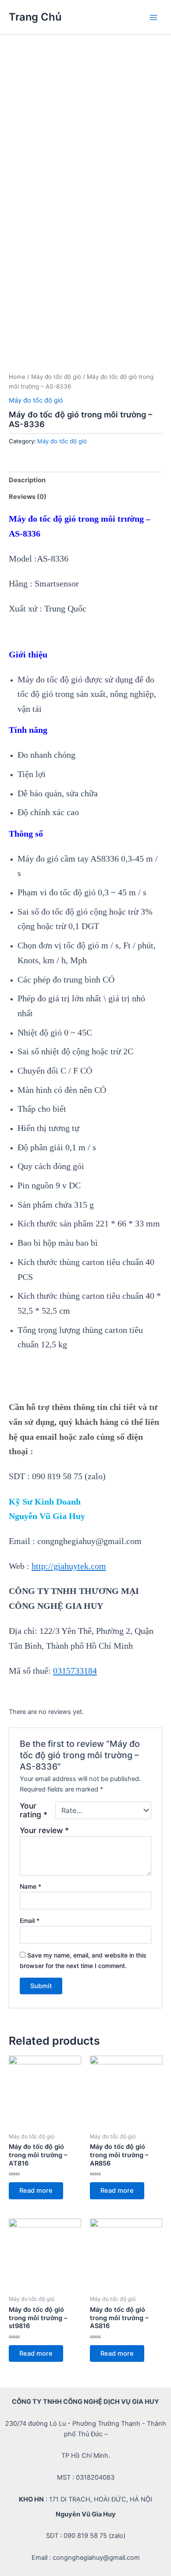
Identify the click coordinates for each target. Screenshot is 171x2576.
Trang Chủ (35, 17)
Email (30, 1921)
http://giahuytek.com (69, 1566)
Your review (44, 1830)
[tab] (85, 480)
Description (27, 480)
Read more (36, 2191)
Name (30, 1886)
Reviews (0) (28, 497)
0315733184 (75, 1671)
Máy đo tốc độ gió (56, 377)
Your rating (34, 1810)
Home (17, 377)
